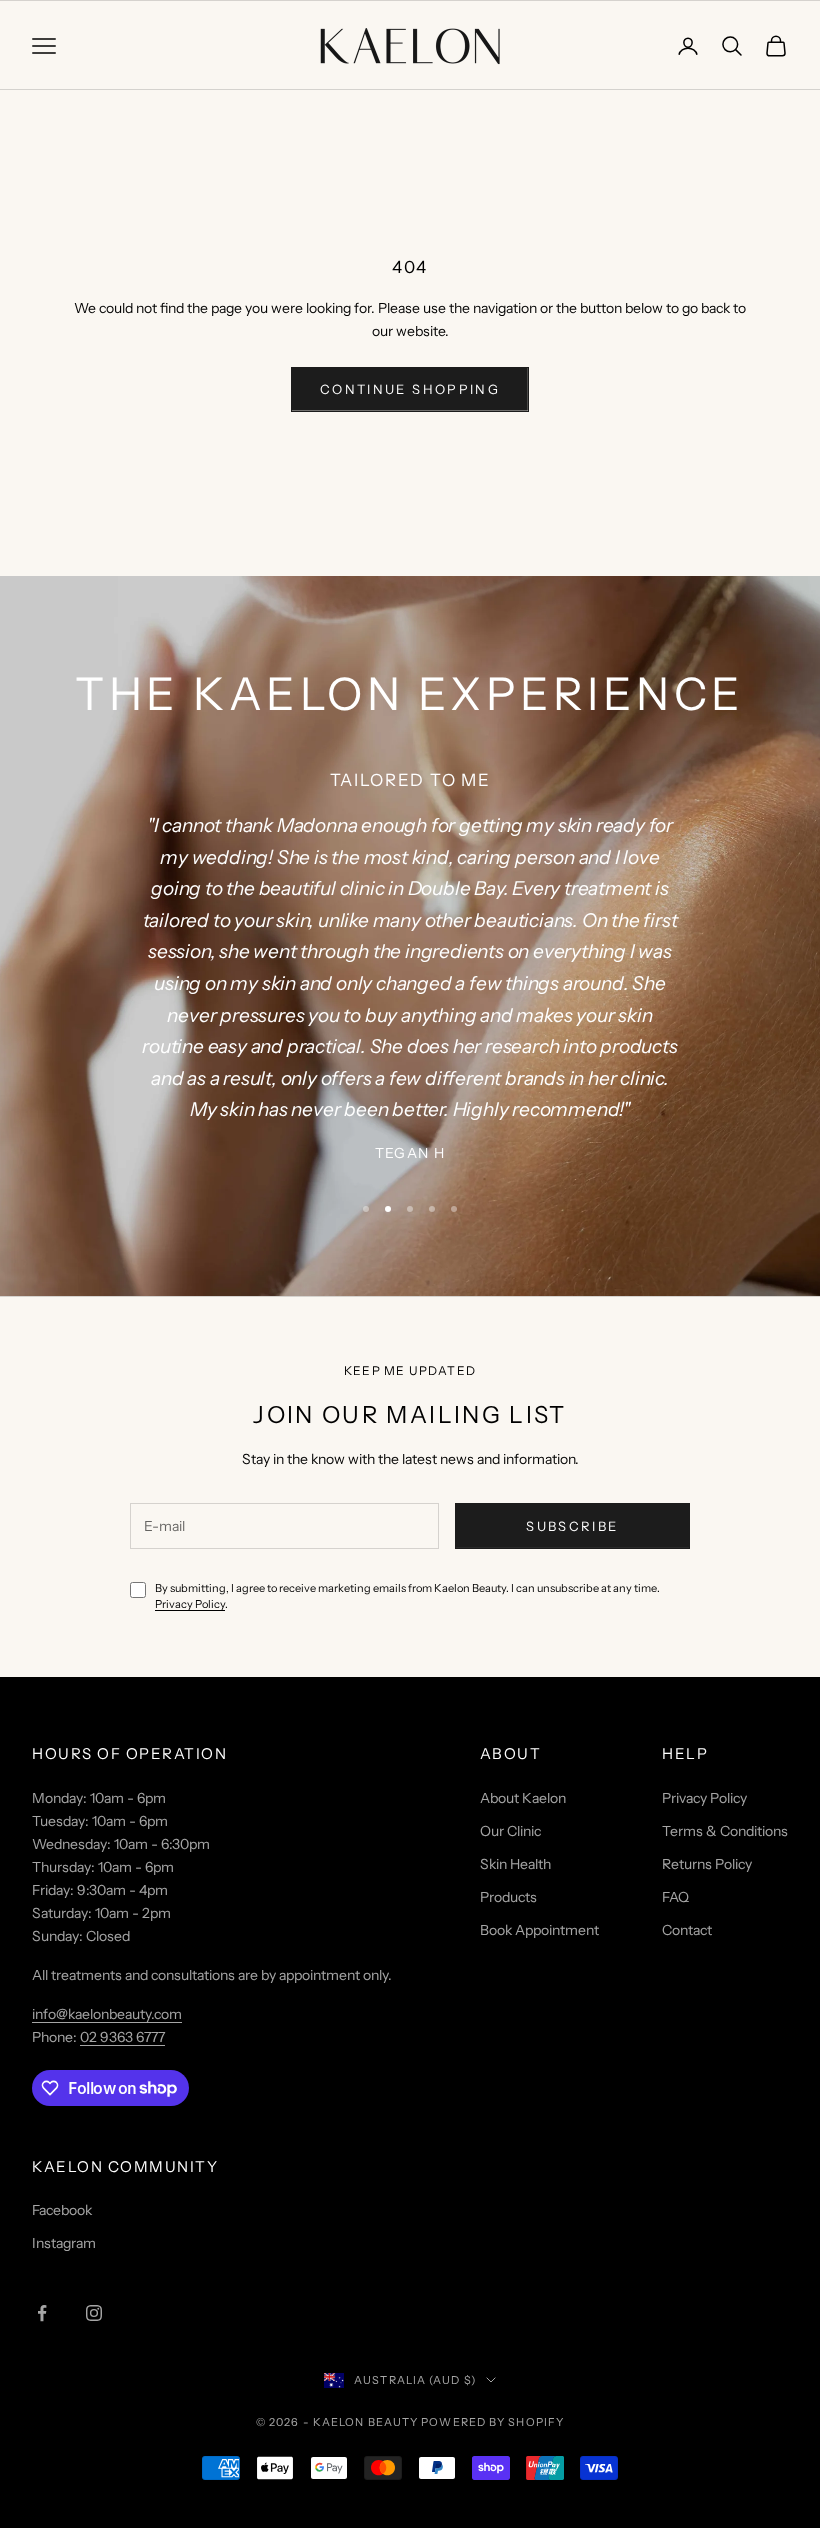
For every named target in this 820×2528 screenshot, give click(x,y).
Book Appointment (539, 1930)
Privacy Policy (190, 1604)
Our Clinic (510, 1831)
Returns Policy (707, 1864)
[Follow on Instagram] (94, 2313)
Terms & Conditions (725, 1831)
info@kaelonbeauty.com (107, 2014)
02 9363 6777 (122, 2037)
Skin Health (515, 1864)
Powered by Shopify (492, 2422)
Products (508, 1897)
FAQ (675, 1897)
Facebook (62, 2210)
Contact (687, 1930)
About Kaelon (523, 1798)
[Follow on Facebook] (42, 2313)
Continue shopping (410, 389)
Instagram (64, 2243)
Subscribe (572, 1526)
